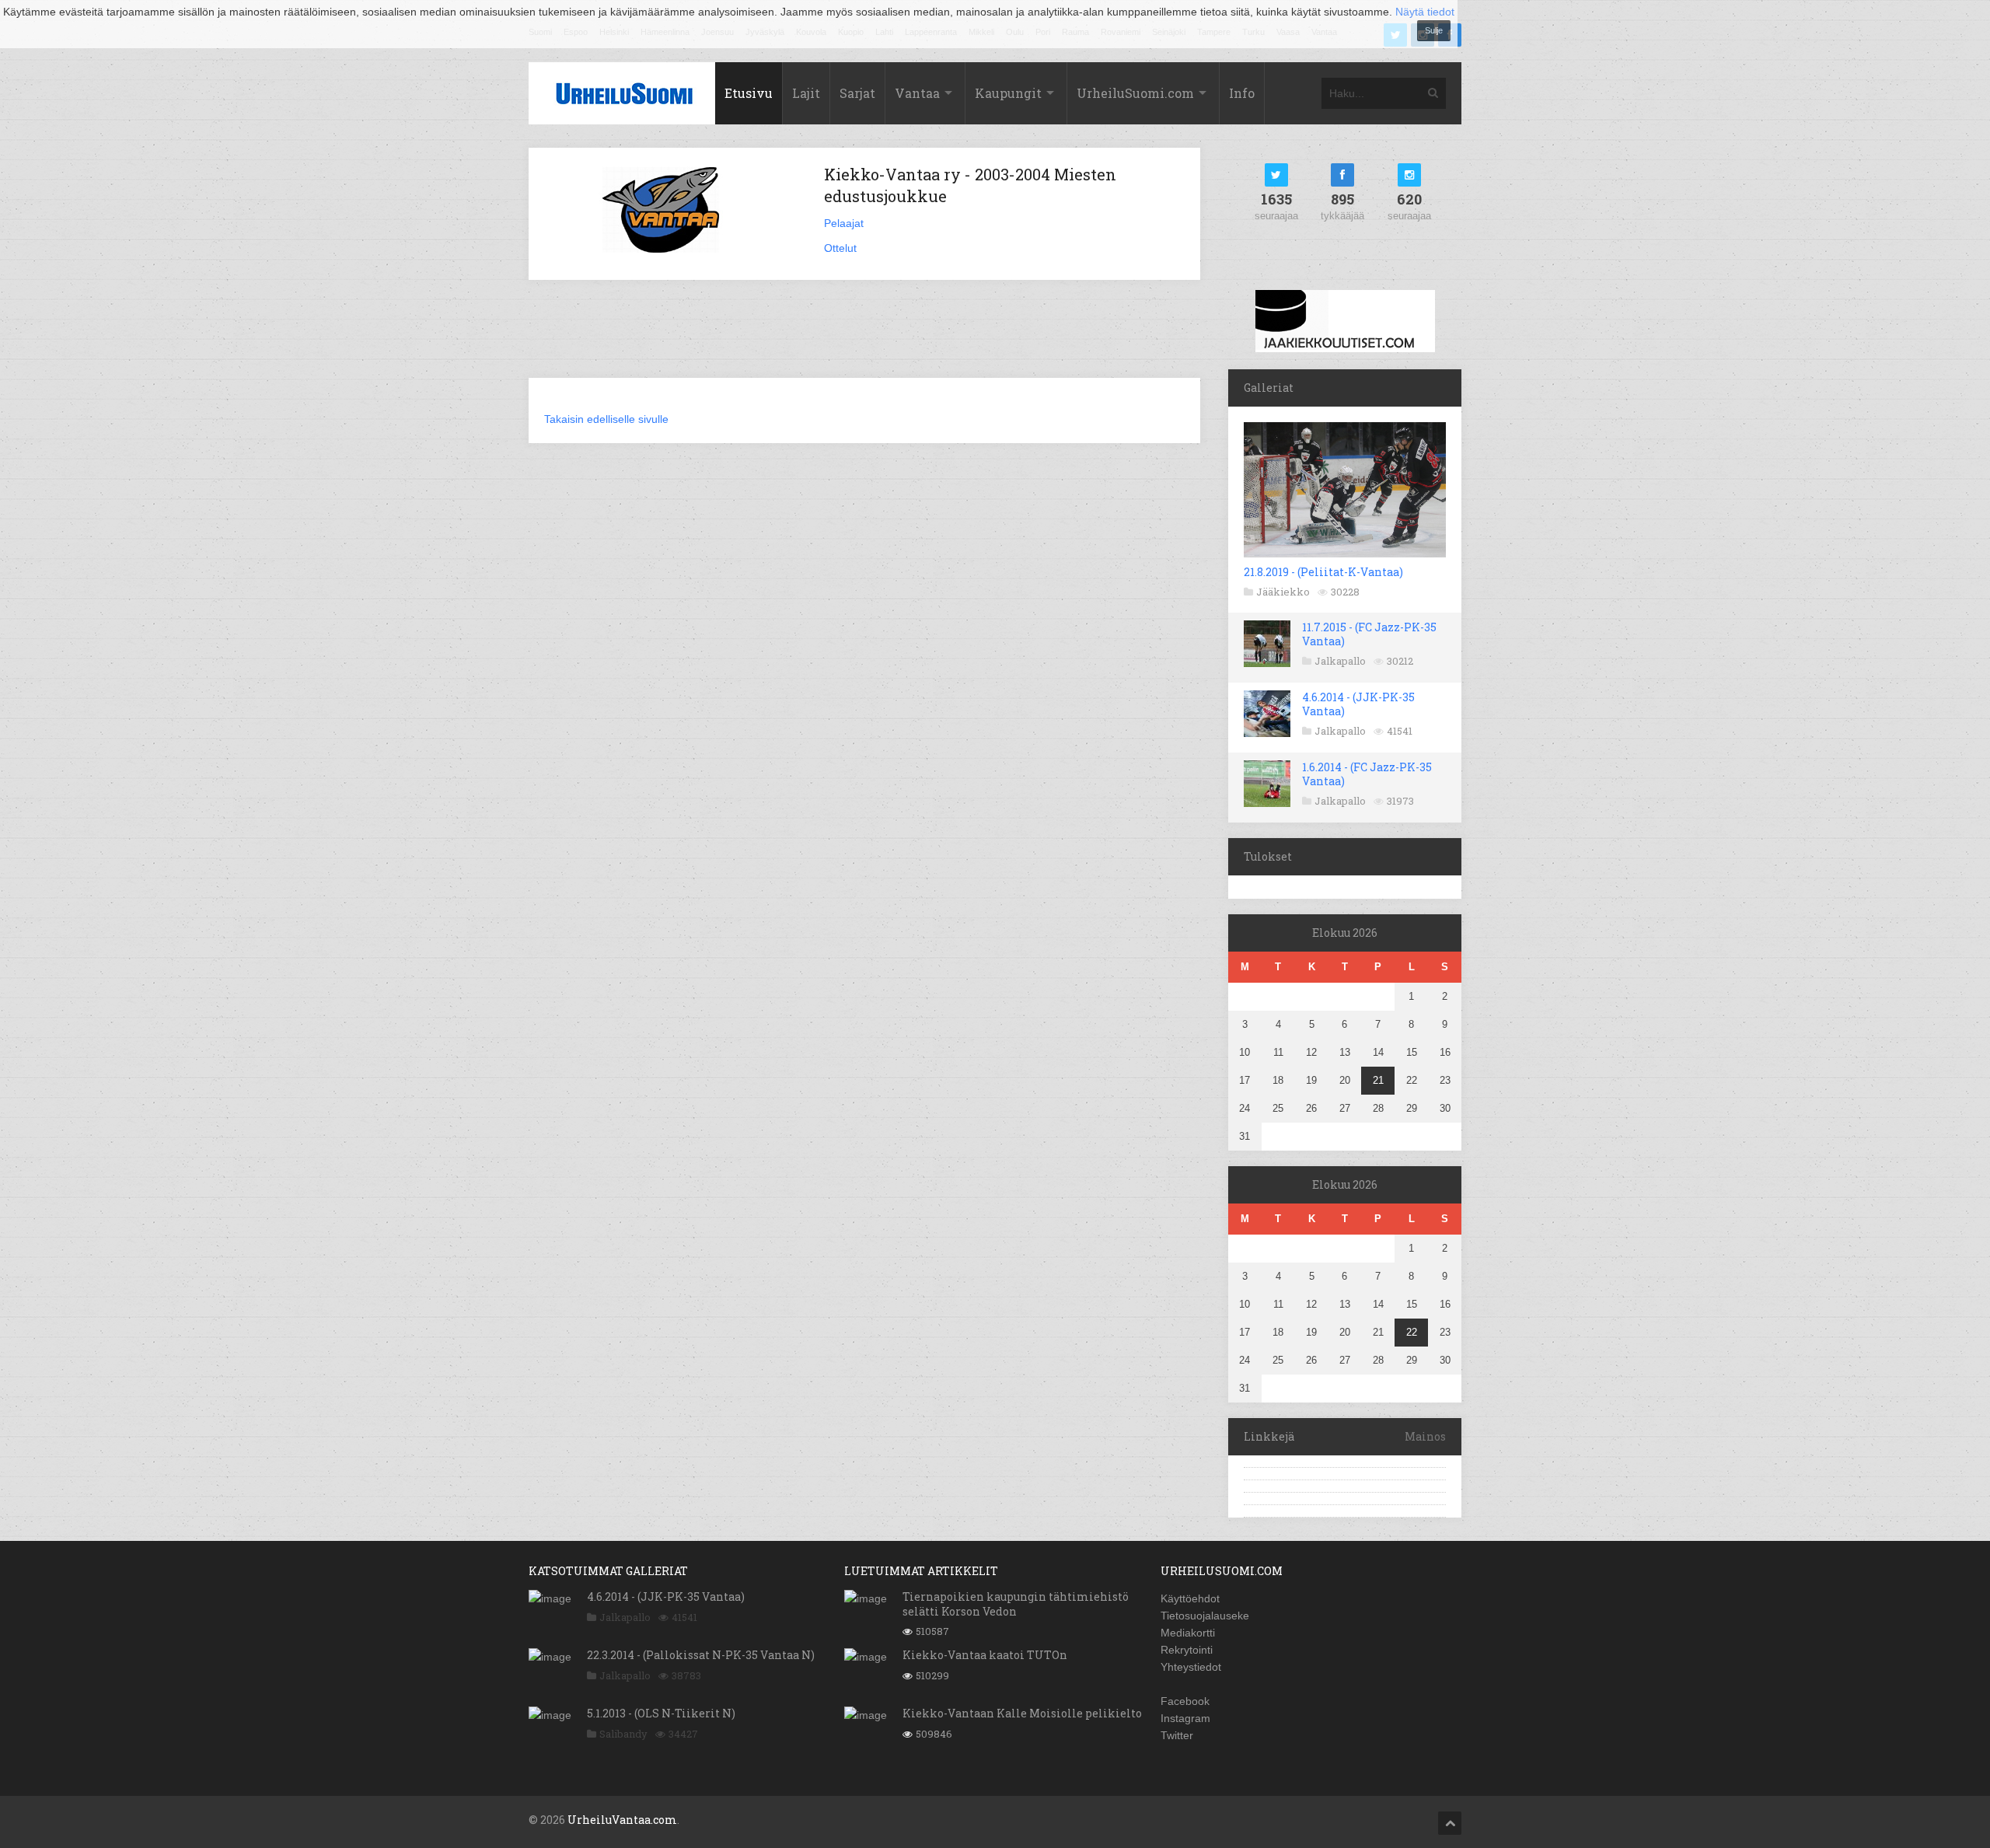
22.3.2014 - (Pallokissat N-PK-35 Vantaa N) (701, 1655)
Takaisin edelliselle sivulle (606, 419)
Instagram (1185, 1718)
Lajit (806, 93)
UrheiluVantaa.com (622, 1820)
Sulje (1434, 30)
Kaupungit (1008, 93)
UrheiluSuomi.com (1135, 93)
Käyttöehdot (1190, 1598)
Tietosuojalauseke (1205, 1616)
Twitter (1177, 1735)
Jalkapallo (1340, 661)
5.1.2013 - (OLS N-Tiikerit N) (661, 1713)
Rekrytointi (1187, 1650)
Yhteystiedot (1191, 1667)
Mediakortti (1188, 1633)
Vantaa (917, 93)
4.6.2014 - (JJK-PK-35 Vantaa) (1358, 704)
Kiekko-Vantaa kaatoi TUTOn (985, 1655)
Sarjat (857, 93)
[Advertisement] (864, 338)
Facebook (1185, 1701)
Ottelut (840, 248)
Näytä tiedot (1425, 12)
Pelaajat (844, 223)
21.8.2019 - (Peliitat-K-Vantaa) (1323, 572)
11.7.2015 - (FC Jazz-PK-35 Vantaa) (1369, 634)
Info (1242, 93)
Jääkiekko (1283, 592)
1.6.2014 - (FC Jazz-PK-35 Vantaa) (1367, 774)
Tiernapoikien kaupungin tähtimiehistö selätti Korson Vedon (1016, 1603)
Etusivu (749, 93)
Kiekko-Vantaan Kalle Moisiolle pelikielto (1022, 1713)
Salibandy (623, 1734)
